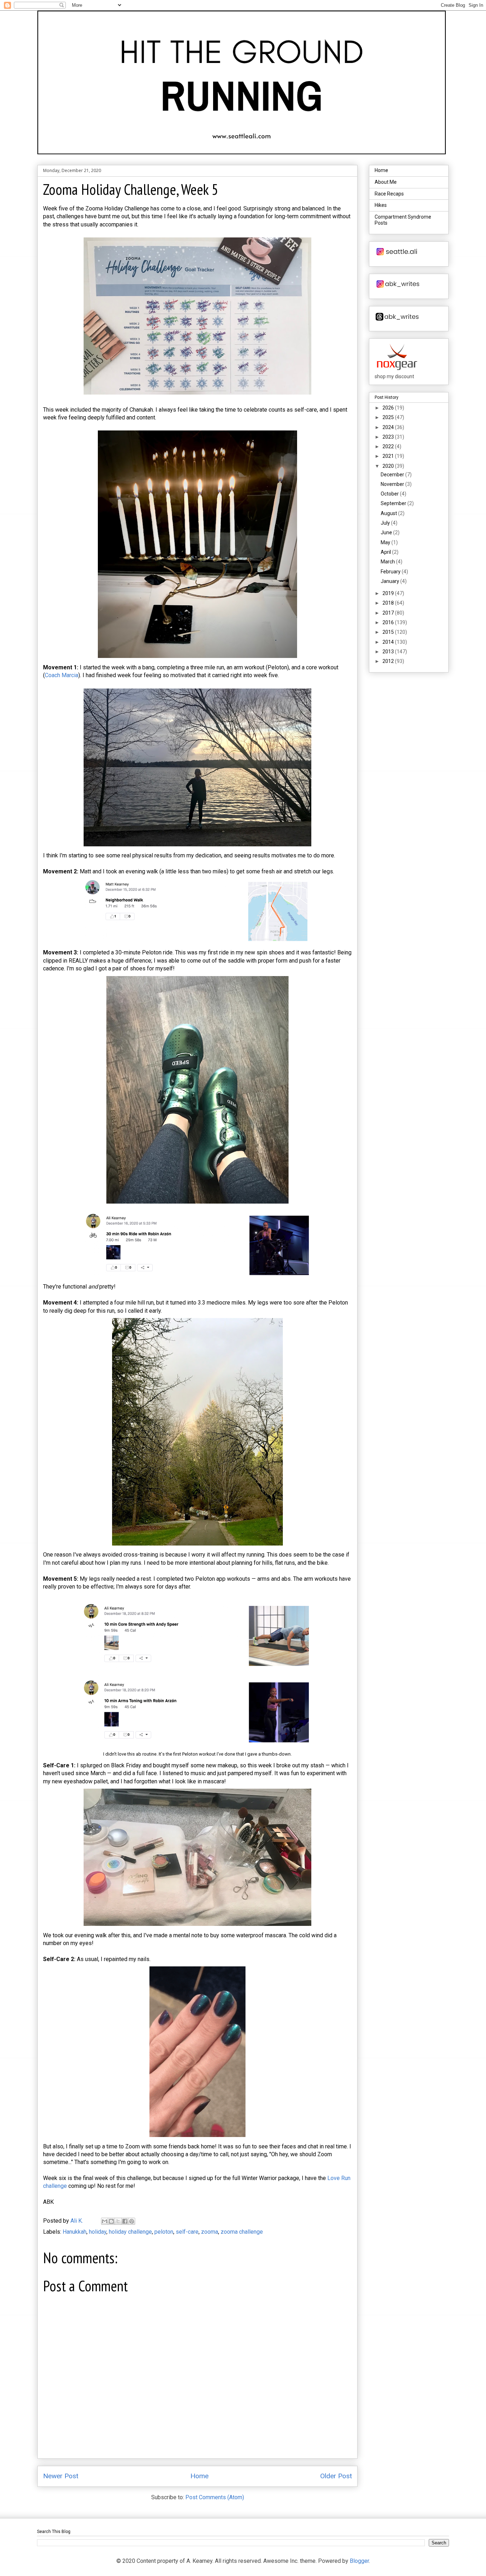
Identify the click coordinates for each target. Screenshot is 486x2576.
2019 (389, 593)
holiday (98, 2232)
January (390, 581)
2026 (389, 408)
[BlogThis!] (111, 2221)
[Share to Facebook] (125, 2221)
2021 (389, 456)
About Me (386, 182)
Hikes (381, 205)
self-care (187, 2232)
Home (199, 2476)
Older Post (336, 2476)
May (386, 542)
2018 (389, 603)
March (388, 562)
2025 (389, 417)
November (393, 484)
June (387, 532)
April (386, 552)
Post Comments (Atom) (215, 2497)
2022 (389, 446)
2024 (389, 427)
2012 (389, 661)
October (390, 494)
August (389, 513)
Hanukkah (75, 2232)
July (386, 523)
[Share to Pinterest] (132, 2221)
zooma (210, 2232)
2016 (389, 622)
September (394, 503)
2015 (389, 632)
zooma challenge (242, 2232)
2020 (389, 466)
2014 (389, 642)
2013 (389, 652)
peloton (164, 2232)
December (393, 475)
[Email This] (105, 2221)
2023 (389, 437)
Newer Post (61, 2476)
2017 (389, 613)
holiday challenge (130, 2232)
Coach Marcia (62, 675)
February (391, 572)
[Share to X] (118, 2221)
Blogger (359, 2561)
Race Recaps (389, 194)
